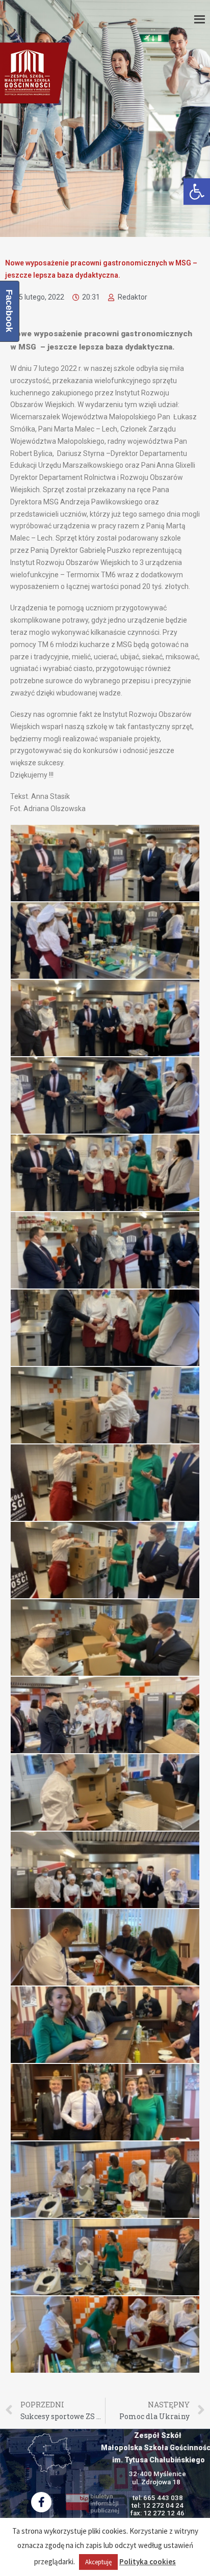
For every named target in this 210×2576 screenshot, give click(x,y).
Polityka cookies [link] (148, 2561)
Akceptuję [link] (98, 2562)
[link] (197, 192)
